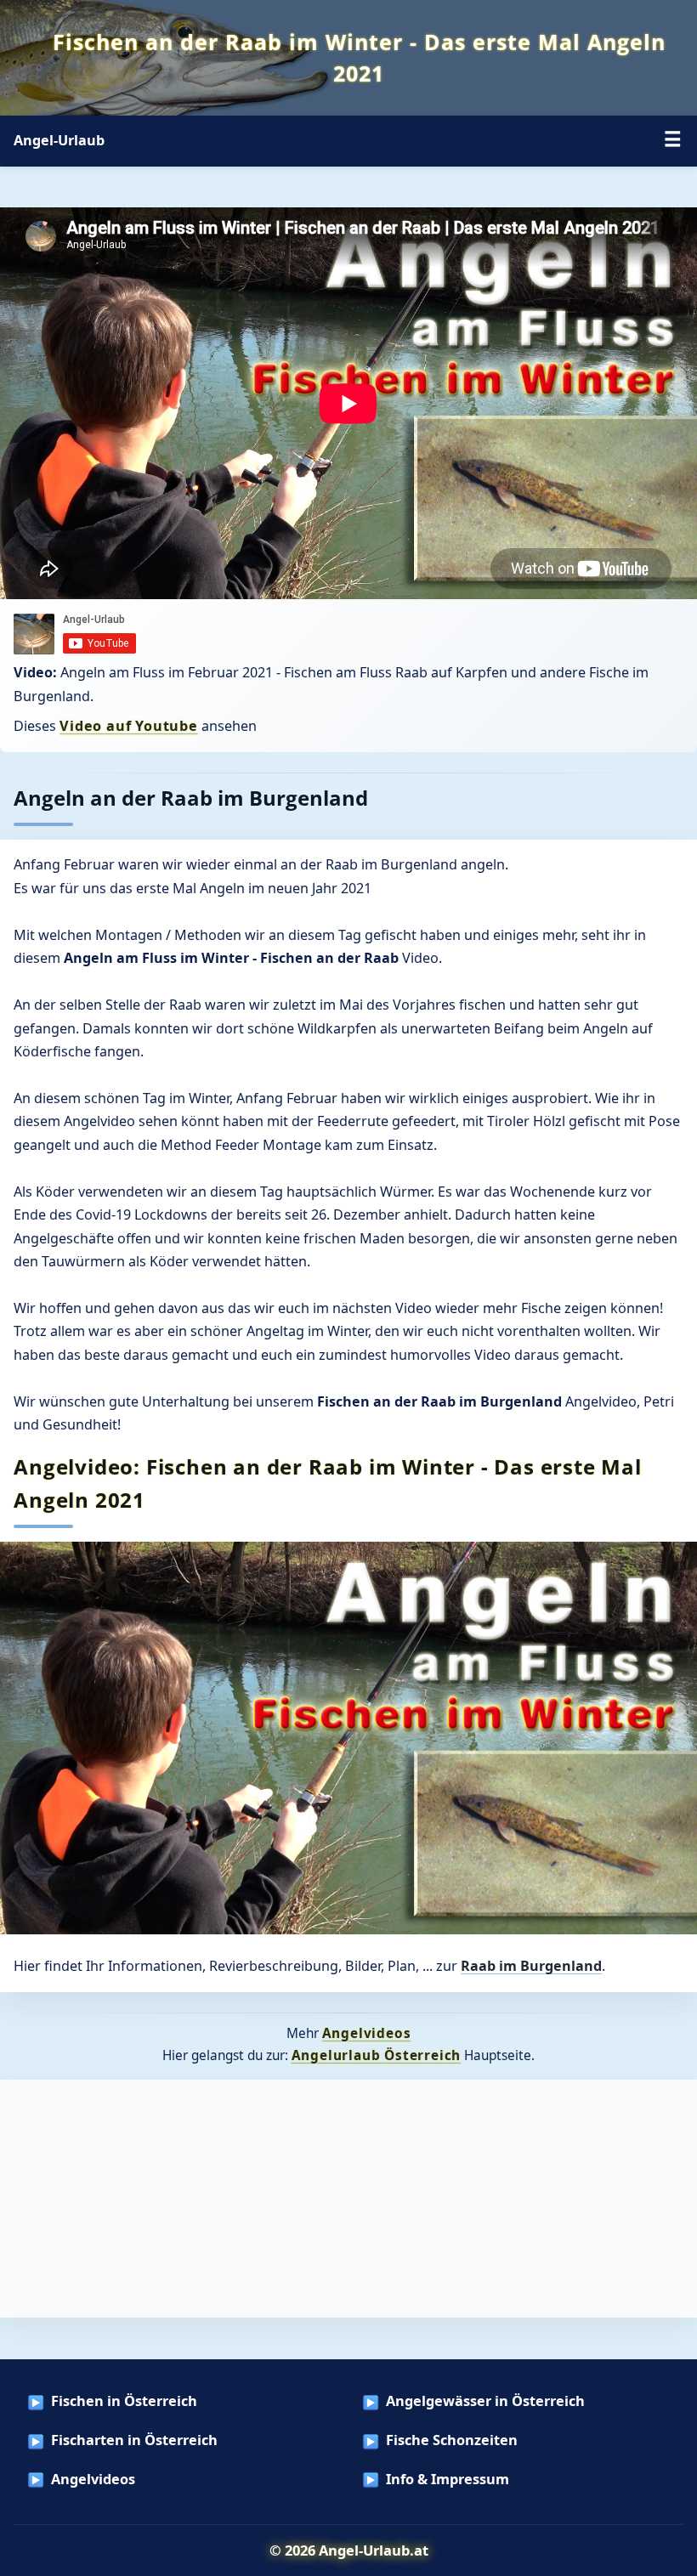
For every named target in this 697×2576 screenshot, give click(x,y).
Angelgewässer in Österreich (485, 2401)
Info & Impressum (448, 2479)
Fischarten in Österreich (134, 2440)
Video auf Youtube (129, 726)
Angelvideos (367, 2033)
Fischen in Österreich (124, 2401)
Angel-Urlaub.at (374, 2550)
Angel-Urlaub (59, 140)
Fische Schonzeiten (452, 2440)
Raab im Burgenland (531, 1966)
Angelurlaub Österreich (377, 2055)
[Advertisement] (348, 2199)
